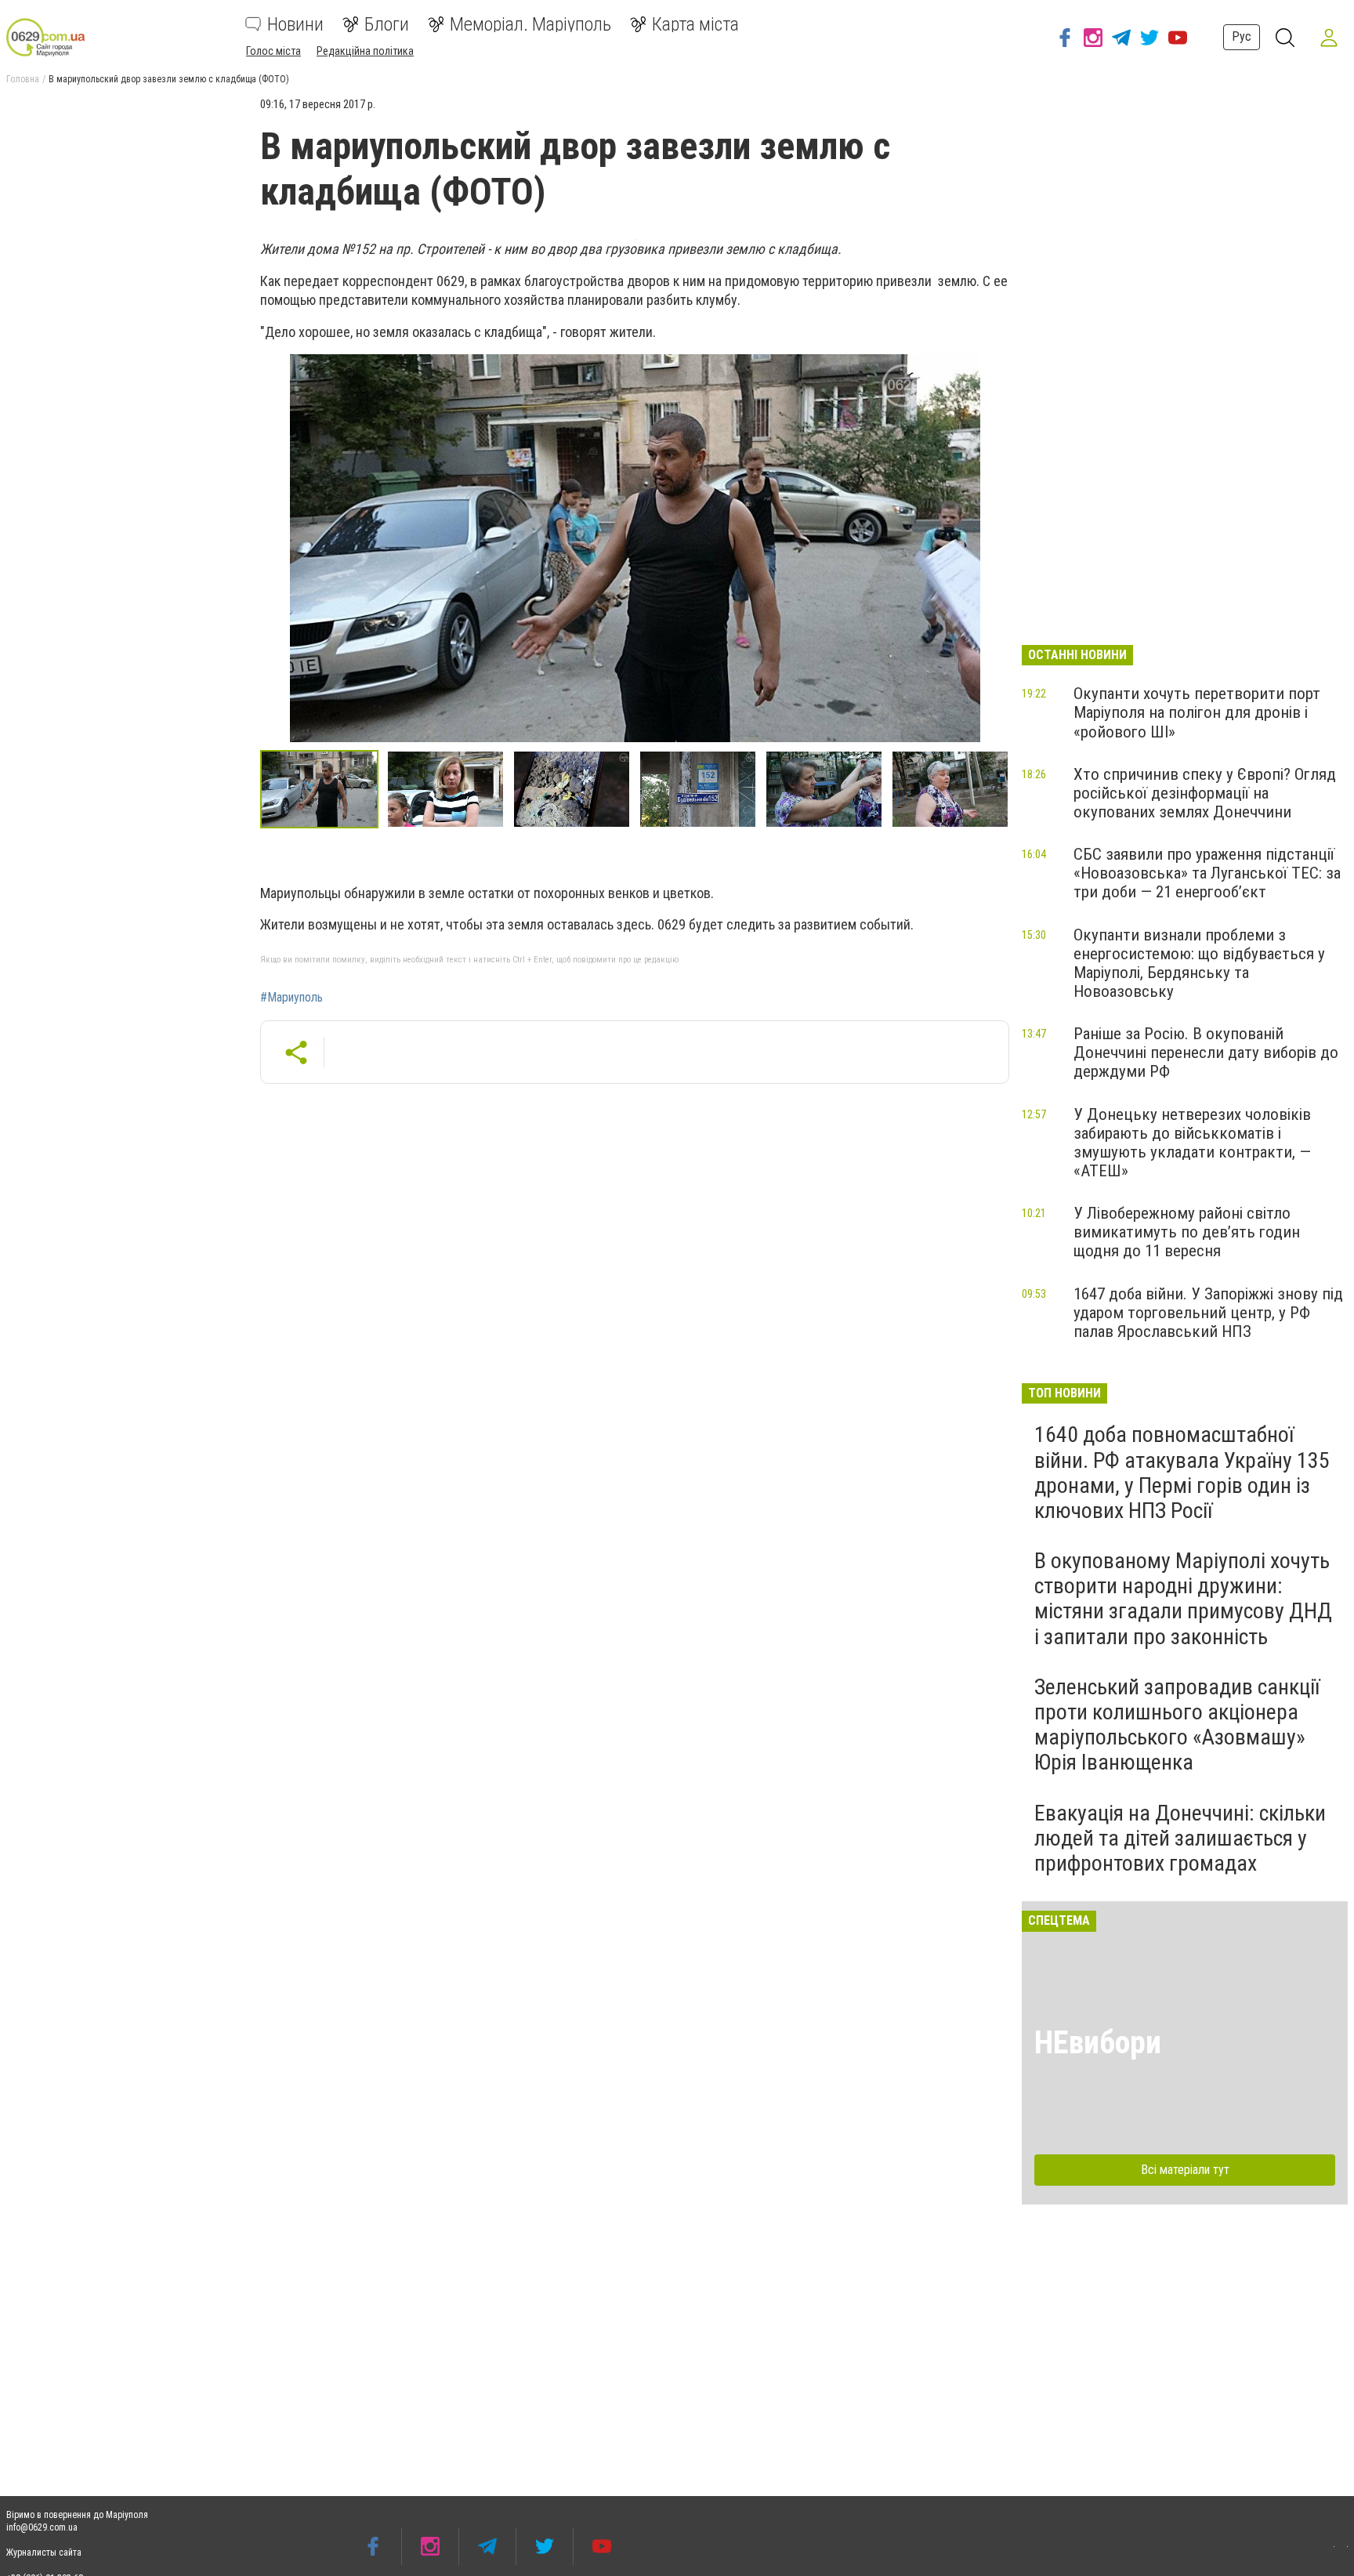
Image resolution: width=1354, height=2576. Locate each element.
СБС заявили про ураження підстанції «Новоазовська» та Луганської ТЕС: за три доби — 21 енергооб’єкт (1207, 873)
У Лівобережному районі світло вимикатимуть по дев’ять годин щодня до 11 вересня (1187, 1232)
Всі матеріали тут (1185, 2170)
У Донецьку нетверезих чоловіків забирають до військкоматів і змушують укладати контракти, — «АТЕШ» (1192, 1143)
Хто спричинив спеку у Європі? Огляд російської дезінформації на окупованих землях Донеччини (1205, 793)
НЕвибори (1098, 2043)
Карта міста (695, 24)
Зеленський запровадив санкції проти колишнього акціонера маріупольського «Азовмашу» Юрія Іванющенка (1177, 1725)
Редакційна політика (365, 51)
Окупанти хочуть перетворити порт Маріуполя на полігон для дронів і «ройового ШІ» (1197, 712)
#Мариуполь (291, 998)
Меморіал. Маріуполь (530, 24)
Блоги (387, 24)
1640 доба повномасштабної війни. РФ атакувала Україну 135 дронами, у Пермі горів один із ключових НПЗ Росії (1182, 1473)
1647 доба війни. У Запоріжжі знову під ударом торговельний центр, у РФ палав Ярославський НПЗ (1208, 1313)
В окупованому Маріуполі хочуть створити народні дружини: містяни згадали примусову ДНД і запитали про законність (1183, 1599)
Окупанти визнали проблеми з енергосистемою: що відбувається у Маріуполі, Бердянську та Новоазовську (1199, 963)
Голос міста (273, 51)
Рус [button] (1242, 36)
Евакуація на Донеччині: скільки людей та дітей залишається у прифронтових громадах (1180, 1838)
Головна (23, 79)
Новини (295, 24)
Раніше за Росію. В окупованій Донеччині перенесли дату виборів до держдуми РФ (1206, 1053)
